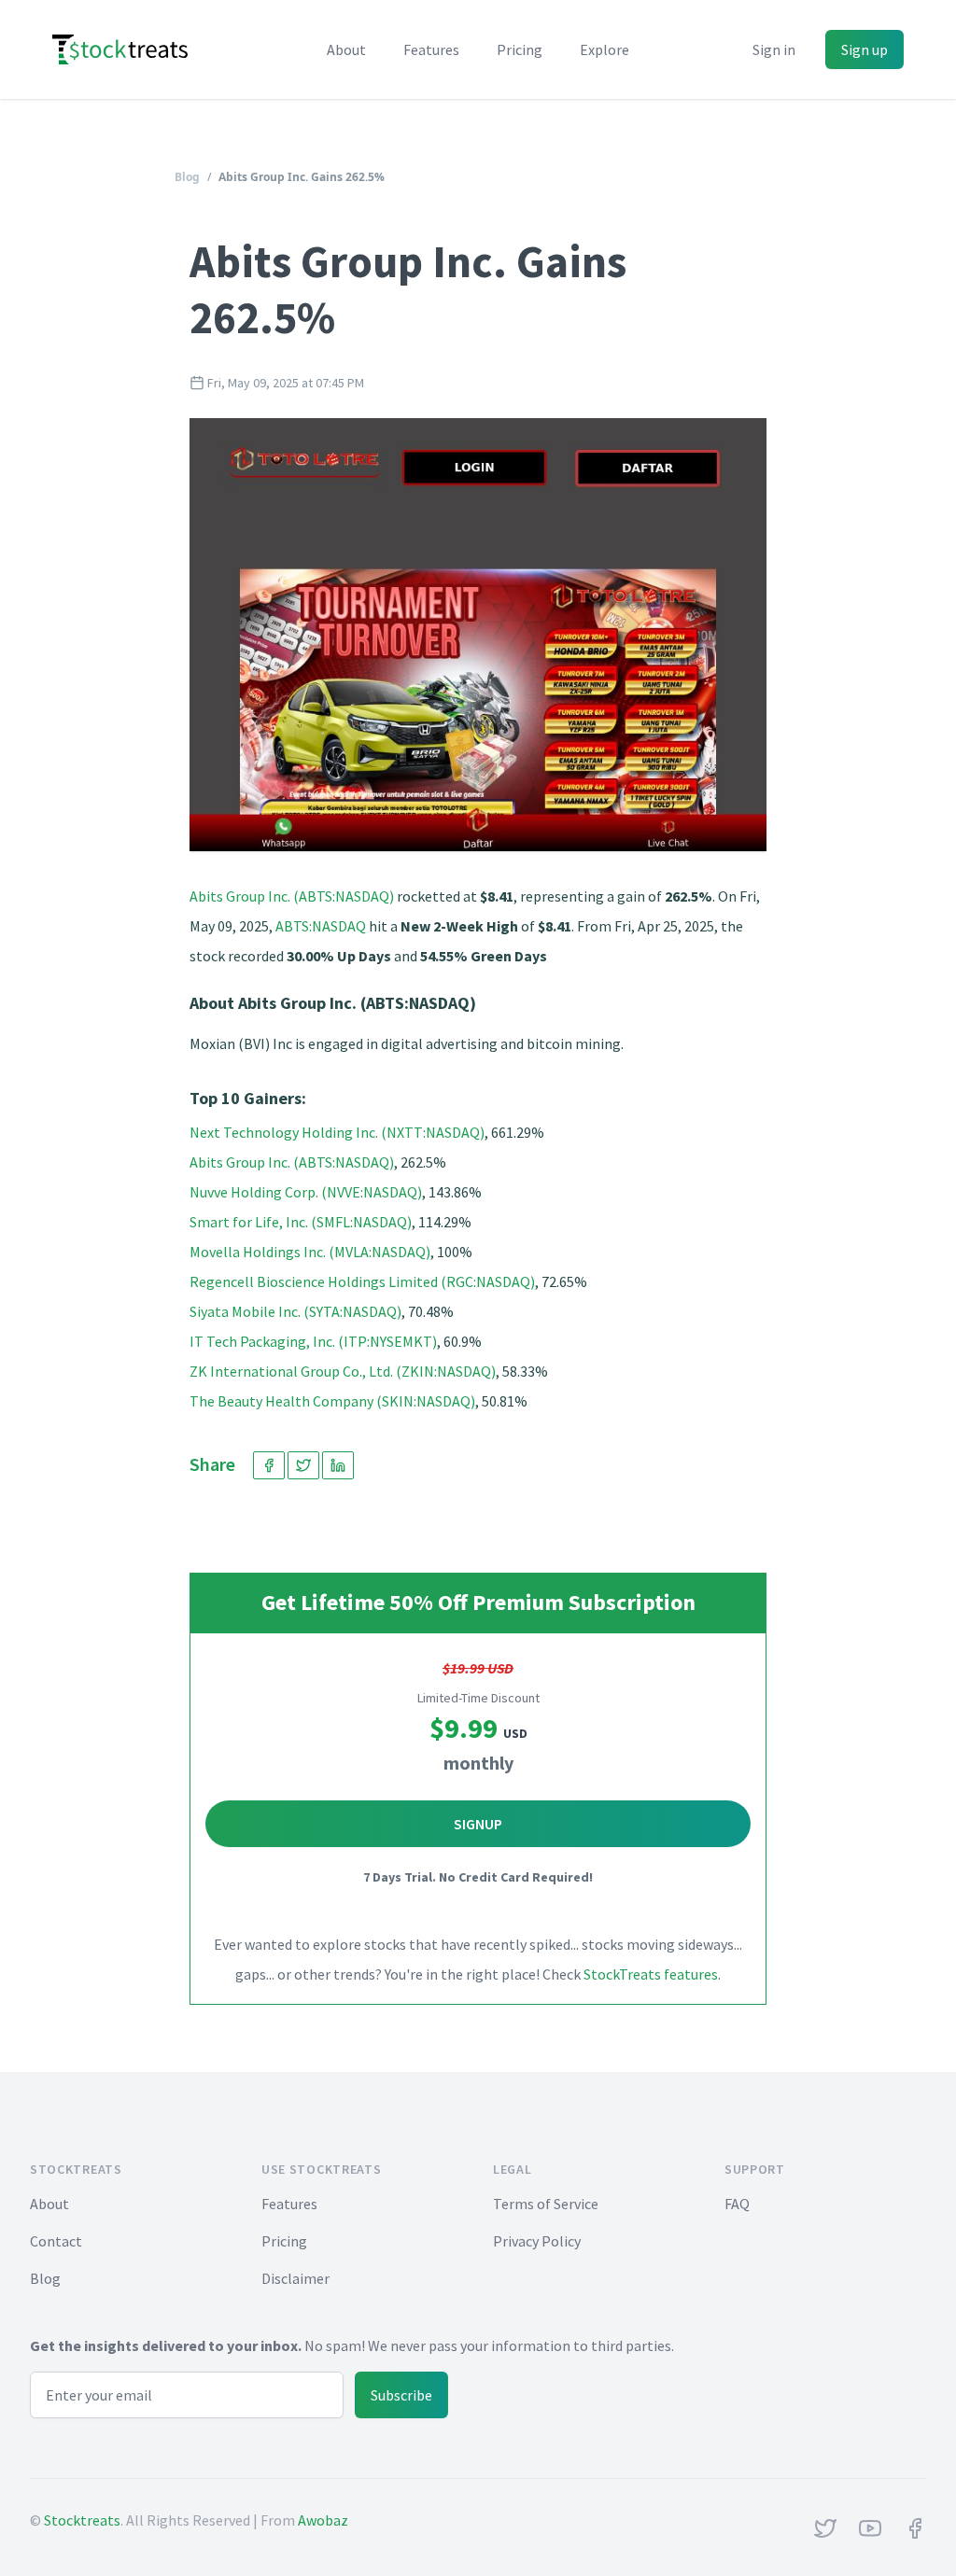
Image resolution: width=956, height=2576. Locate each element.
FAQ (737, 2204)
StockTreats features (651, 1974)
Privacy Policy (537, 2241)
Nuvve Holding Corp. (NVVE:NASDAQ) (306, 1192)
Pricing (520, 49)
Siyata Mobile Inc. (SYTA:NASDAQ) (295, 1311)
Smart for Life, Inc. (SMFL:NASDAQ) (301, 1222)
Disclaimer (295, 2278)
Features (431, 49)
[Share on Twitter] (303, 1465)
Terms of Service (546, 2204)
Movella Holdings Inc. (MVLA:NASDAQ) (310, 1252)
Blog (187, 177)
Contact (56, 2241)
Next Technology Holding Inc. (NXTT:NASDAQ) (337, 1132)
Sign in (774, 49)
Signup (478, 1824)
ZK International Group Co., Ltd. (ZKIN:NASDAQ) (343, 1371)
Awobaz (323, 2520)
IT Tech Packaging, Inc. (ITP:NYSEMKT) (313, 1341)
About (346, 49)
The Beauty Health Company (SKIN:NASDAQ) (332, 1401)
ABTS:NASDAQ (321, 926)
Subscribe (401, 2395)
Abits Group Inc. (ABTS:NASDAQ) (292, 896)
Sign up (865, 49)
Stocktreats (82, 2520)
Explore (605, 49)
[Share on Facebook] (269, 1465)
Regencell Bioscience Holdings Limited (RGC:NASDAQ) (362, 1281)
